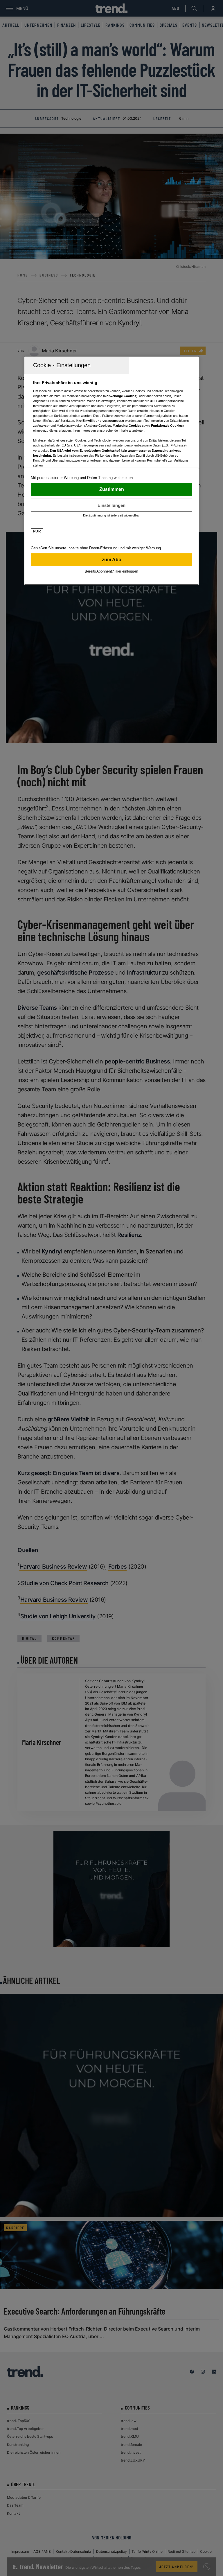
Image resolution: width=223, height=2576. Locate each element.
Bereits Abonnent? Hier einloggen (111, 571)
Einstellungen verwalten (111, 505)
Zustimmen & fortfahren (111, 489)
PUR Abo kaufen (111, 560)
